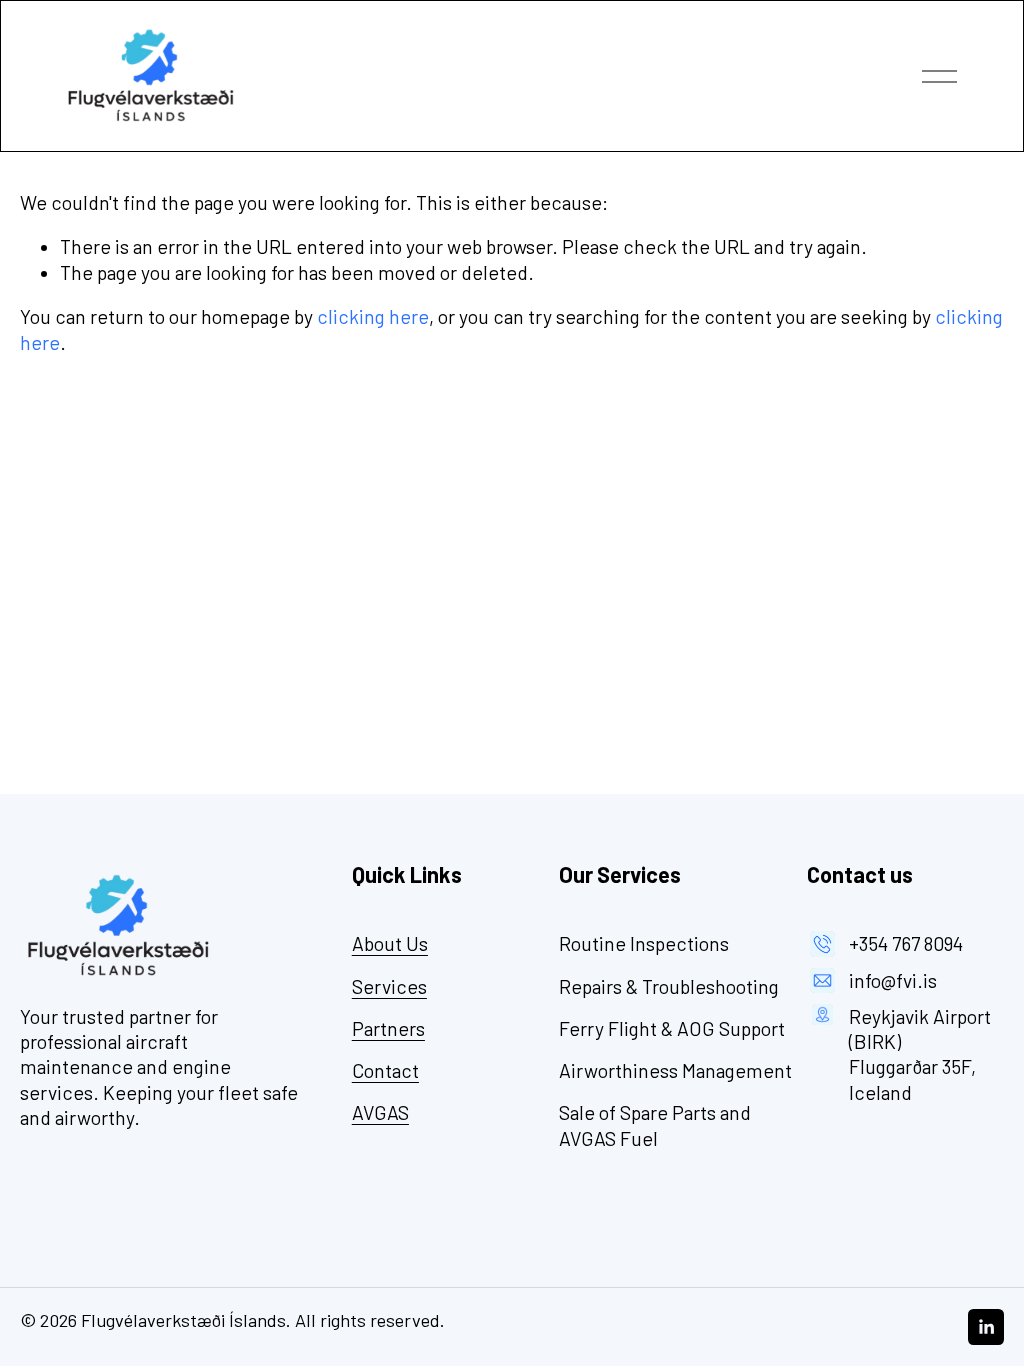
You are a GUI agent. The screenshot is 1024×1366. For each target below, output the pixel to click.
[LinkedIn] (986, 1327)
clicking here (373, 316)
